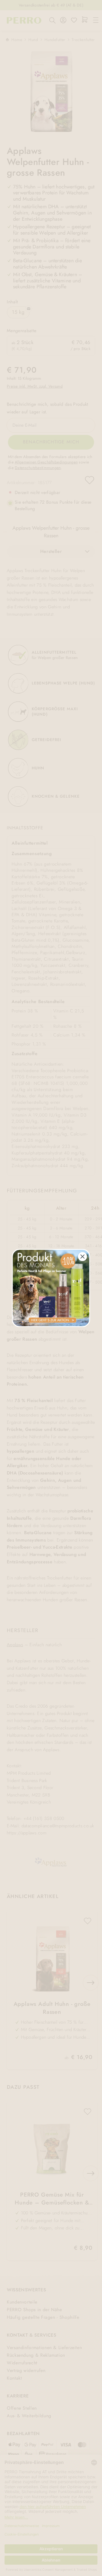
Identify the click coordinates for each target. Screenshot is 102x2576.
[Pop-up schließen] (82, 1257)
